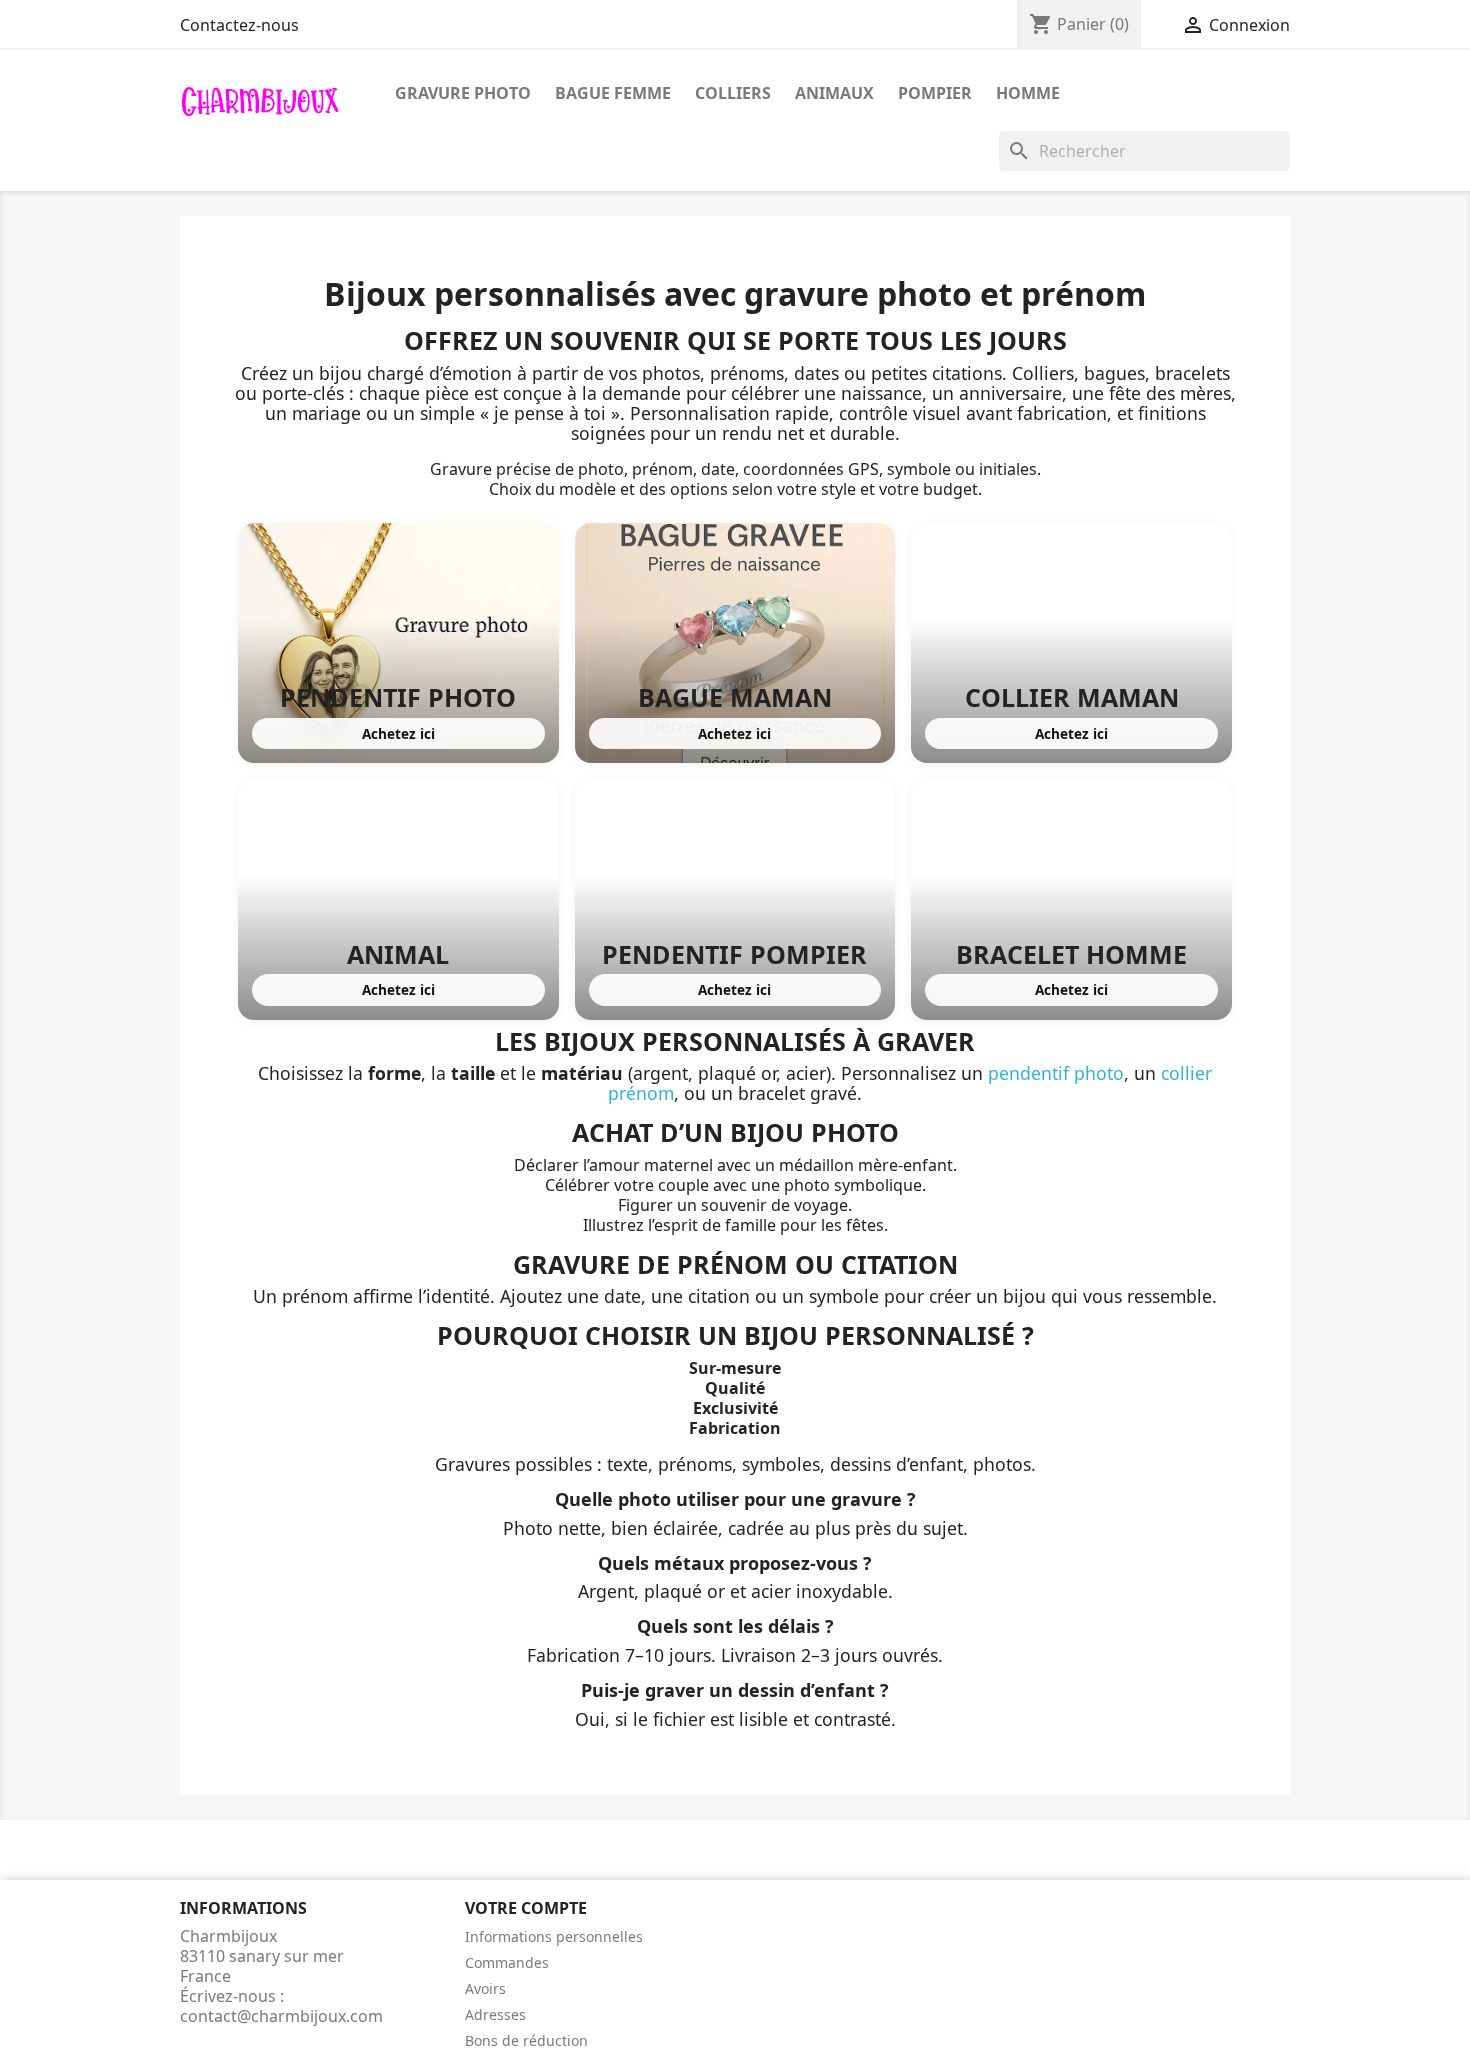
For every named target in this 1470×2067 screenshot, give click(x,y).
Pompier (935, 93)
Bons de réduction (526, 2040)
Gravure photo (463, 93)
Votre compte (526, 1908)
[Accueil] (260, 100)
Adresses (495, 2014)
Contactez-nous (239, 25)
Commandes (507, 1962)
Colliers (733, 93)
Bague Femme (613, 93)
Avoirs (485, 1988)
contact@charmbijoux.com (281, 2016)
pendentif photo (1056, 1073)
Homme (1028, 93)
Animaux (834, 93)
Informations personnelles (554, 1936)
